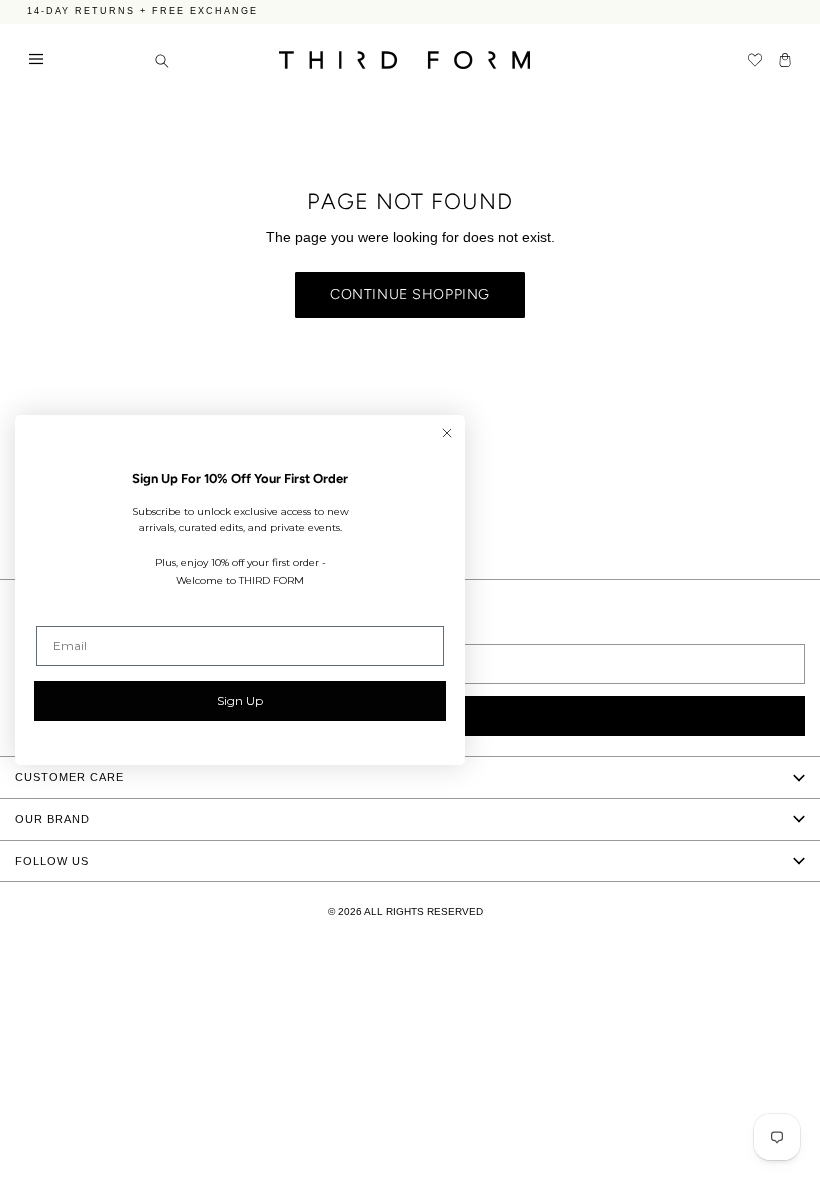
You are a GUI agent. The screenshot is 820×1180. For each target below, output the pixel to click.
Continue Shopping (410, 294)
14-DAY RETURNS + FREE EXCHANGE (142, 9)
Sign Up (240, 700)
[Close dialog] (447, 433)
